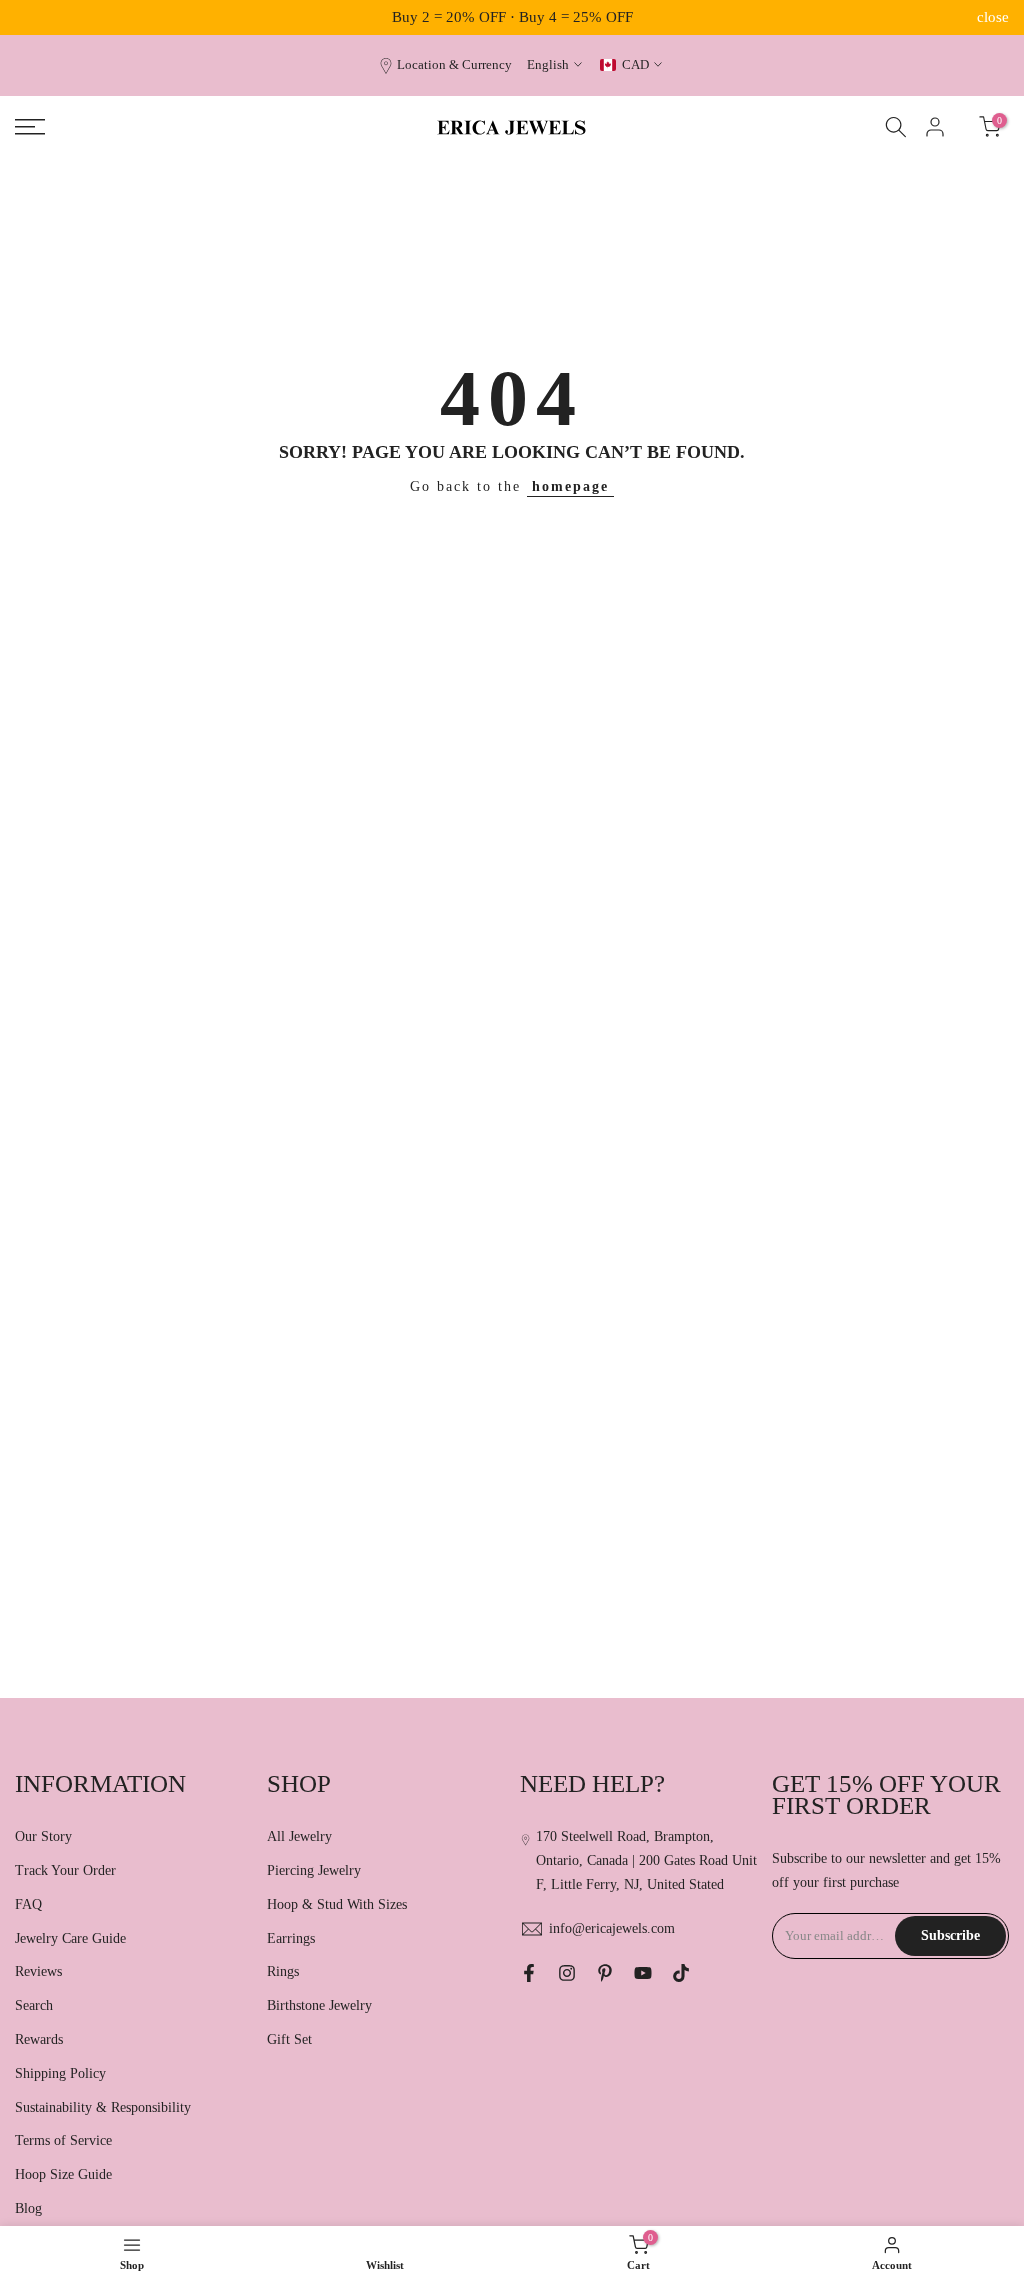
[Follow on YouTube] (643, 1973)
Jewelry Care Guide (70, 1938)
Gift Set (289, 2039)
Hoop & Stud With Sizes (337, 1904)
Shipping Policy (60, 2073)
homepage (570, 486)
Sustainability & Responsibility (103, 2107)
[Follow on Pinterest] (605, 1973)
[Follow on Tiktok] (681, 1973)
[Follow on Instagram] (567, 1973)
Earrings (291, 1938)
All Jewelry (299, 1836)
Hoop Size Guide (63, 2174)
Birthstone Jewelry (319, 2005)
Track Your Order (65, 1870)
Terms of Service (63, 2140)
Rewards (39, 2039)
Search (34, 2005)
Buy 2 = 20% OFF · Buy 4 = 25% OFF (512, 17)
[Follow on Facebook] (529, 1973)
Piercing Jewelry (314, 1870)
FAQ (28, 1904)
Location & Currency (454, 65)
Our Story (43, 1836)
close (31, 17)
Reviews (38, 1971)
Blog (28, 2208)
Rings (283, 1971)
